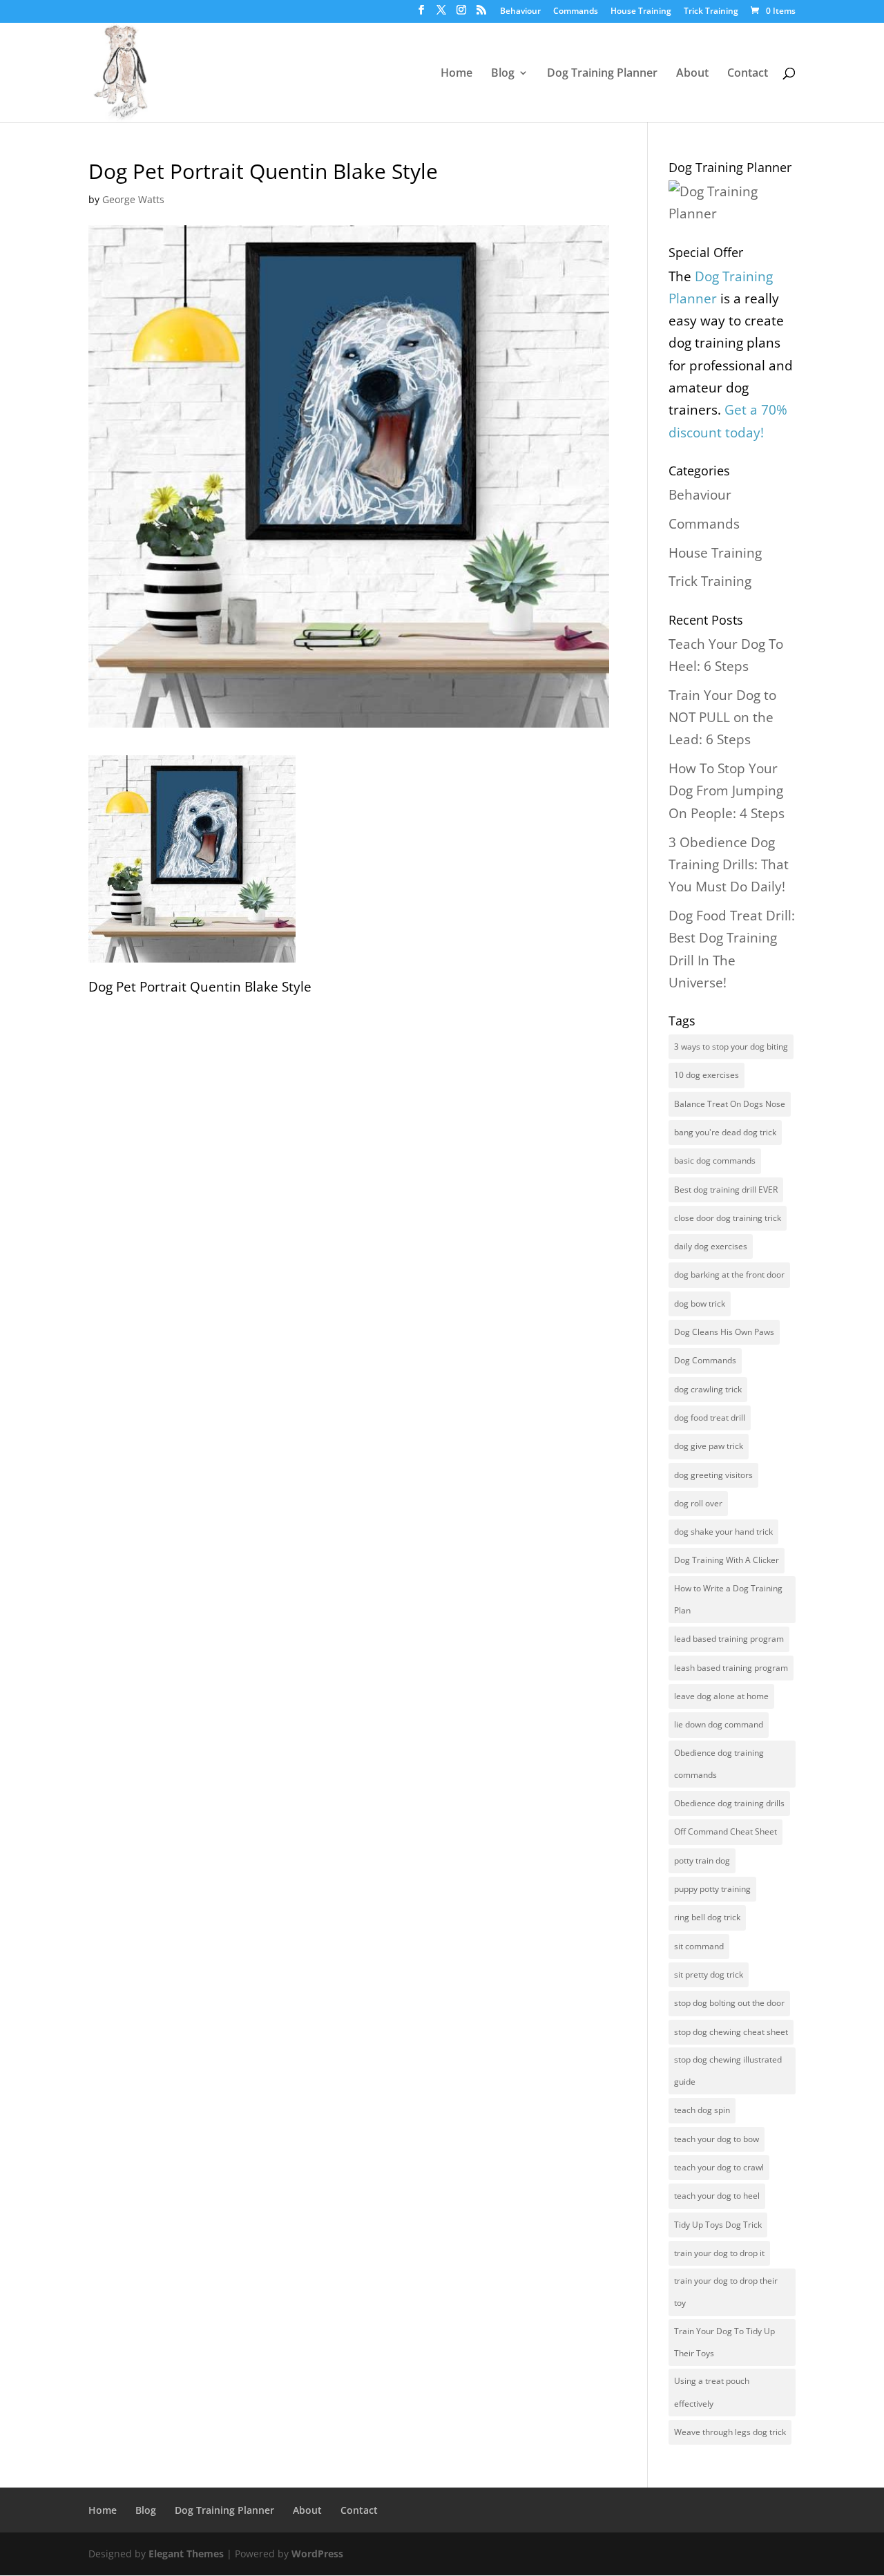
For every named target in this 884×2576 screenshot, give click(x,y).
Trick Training (711, 12)
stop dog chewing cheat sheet (731, 2032)
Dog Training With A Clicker (727, 1560)
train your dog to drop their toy (726, 2292)
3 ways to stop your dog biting (731, 1046)
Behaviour (520, 12)
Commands (576, 12)
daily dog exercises (711, 1246)
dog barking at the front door (729, 1275)
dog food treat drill (710, 1418)
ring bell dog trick (707, 1917)
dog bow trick (700, 1304)
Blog (503, 74)
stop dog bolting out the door (729, 2003)
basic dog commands (715, 1161)
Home (457, 74)
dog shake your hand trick (723, 1532)
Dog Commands (705, 1360)
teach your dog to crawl (719, 2167)
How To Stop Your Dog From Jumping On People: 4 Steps (727, 791)
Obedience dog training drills (729, 1803)
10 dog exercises (707, 1075)
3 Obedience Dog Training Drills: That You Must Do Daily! (729, 865)
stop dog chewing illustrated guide (728, 2071)
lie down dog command (719, 1724)
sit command (699, 1946)
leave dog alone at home (721, 1696)
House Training (641, 12)
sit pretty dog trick (709, 1974)
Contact (748, 74)
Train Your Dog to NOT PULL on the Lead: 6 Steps (722, 718)
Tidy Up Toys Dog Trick (718, 2225)
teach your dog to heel (717, 2196)
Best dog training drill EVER (726, 1190)
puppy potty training (712, 1889)
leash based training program (731, 1668)
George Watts (133, 199)
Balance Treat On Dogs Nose (730, 1104)
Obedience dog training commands (719, 1764)
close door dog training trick (728, 1218)
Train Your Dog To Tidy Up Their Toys (724, 2342)
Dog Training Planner (602, 74)
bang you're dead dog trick (725, 1132)
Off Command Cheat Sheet (726, 1831)
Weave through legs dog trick (730, 2432)
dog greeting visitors (713, 1475)
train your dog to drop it (719, 2253)
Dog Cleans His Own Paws (724, 1332)
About (692, 74)
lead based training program (729, 1639)
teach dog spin (702, 2110)
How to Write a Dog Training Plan (728, 1599)
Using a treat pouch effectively (712, 2392)
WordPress (317, 2554)
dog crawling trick (708, 1389)
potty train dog (702, 1860)
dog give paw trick (709, 1446)
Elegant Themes (186, 2554)
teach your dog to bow (717, 2139)
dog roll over (698, 1503)
